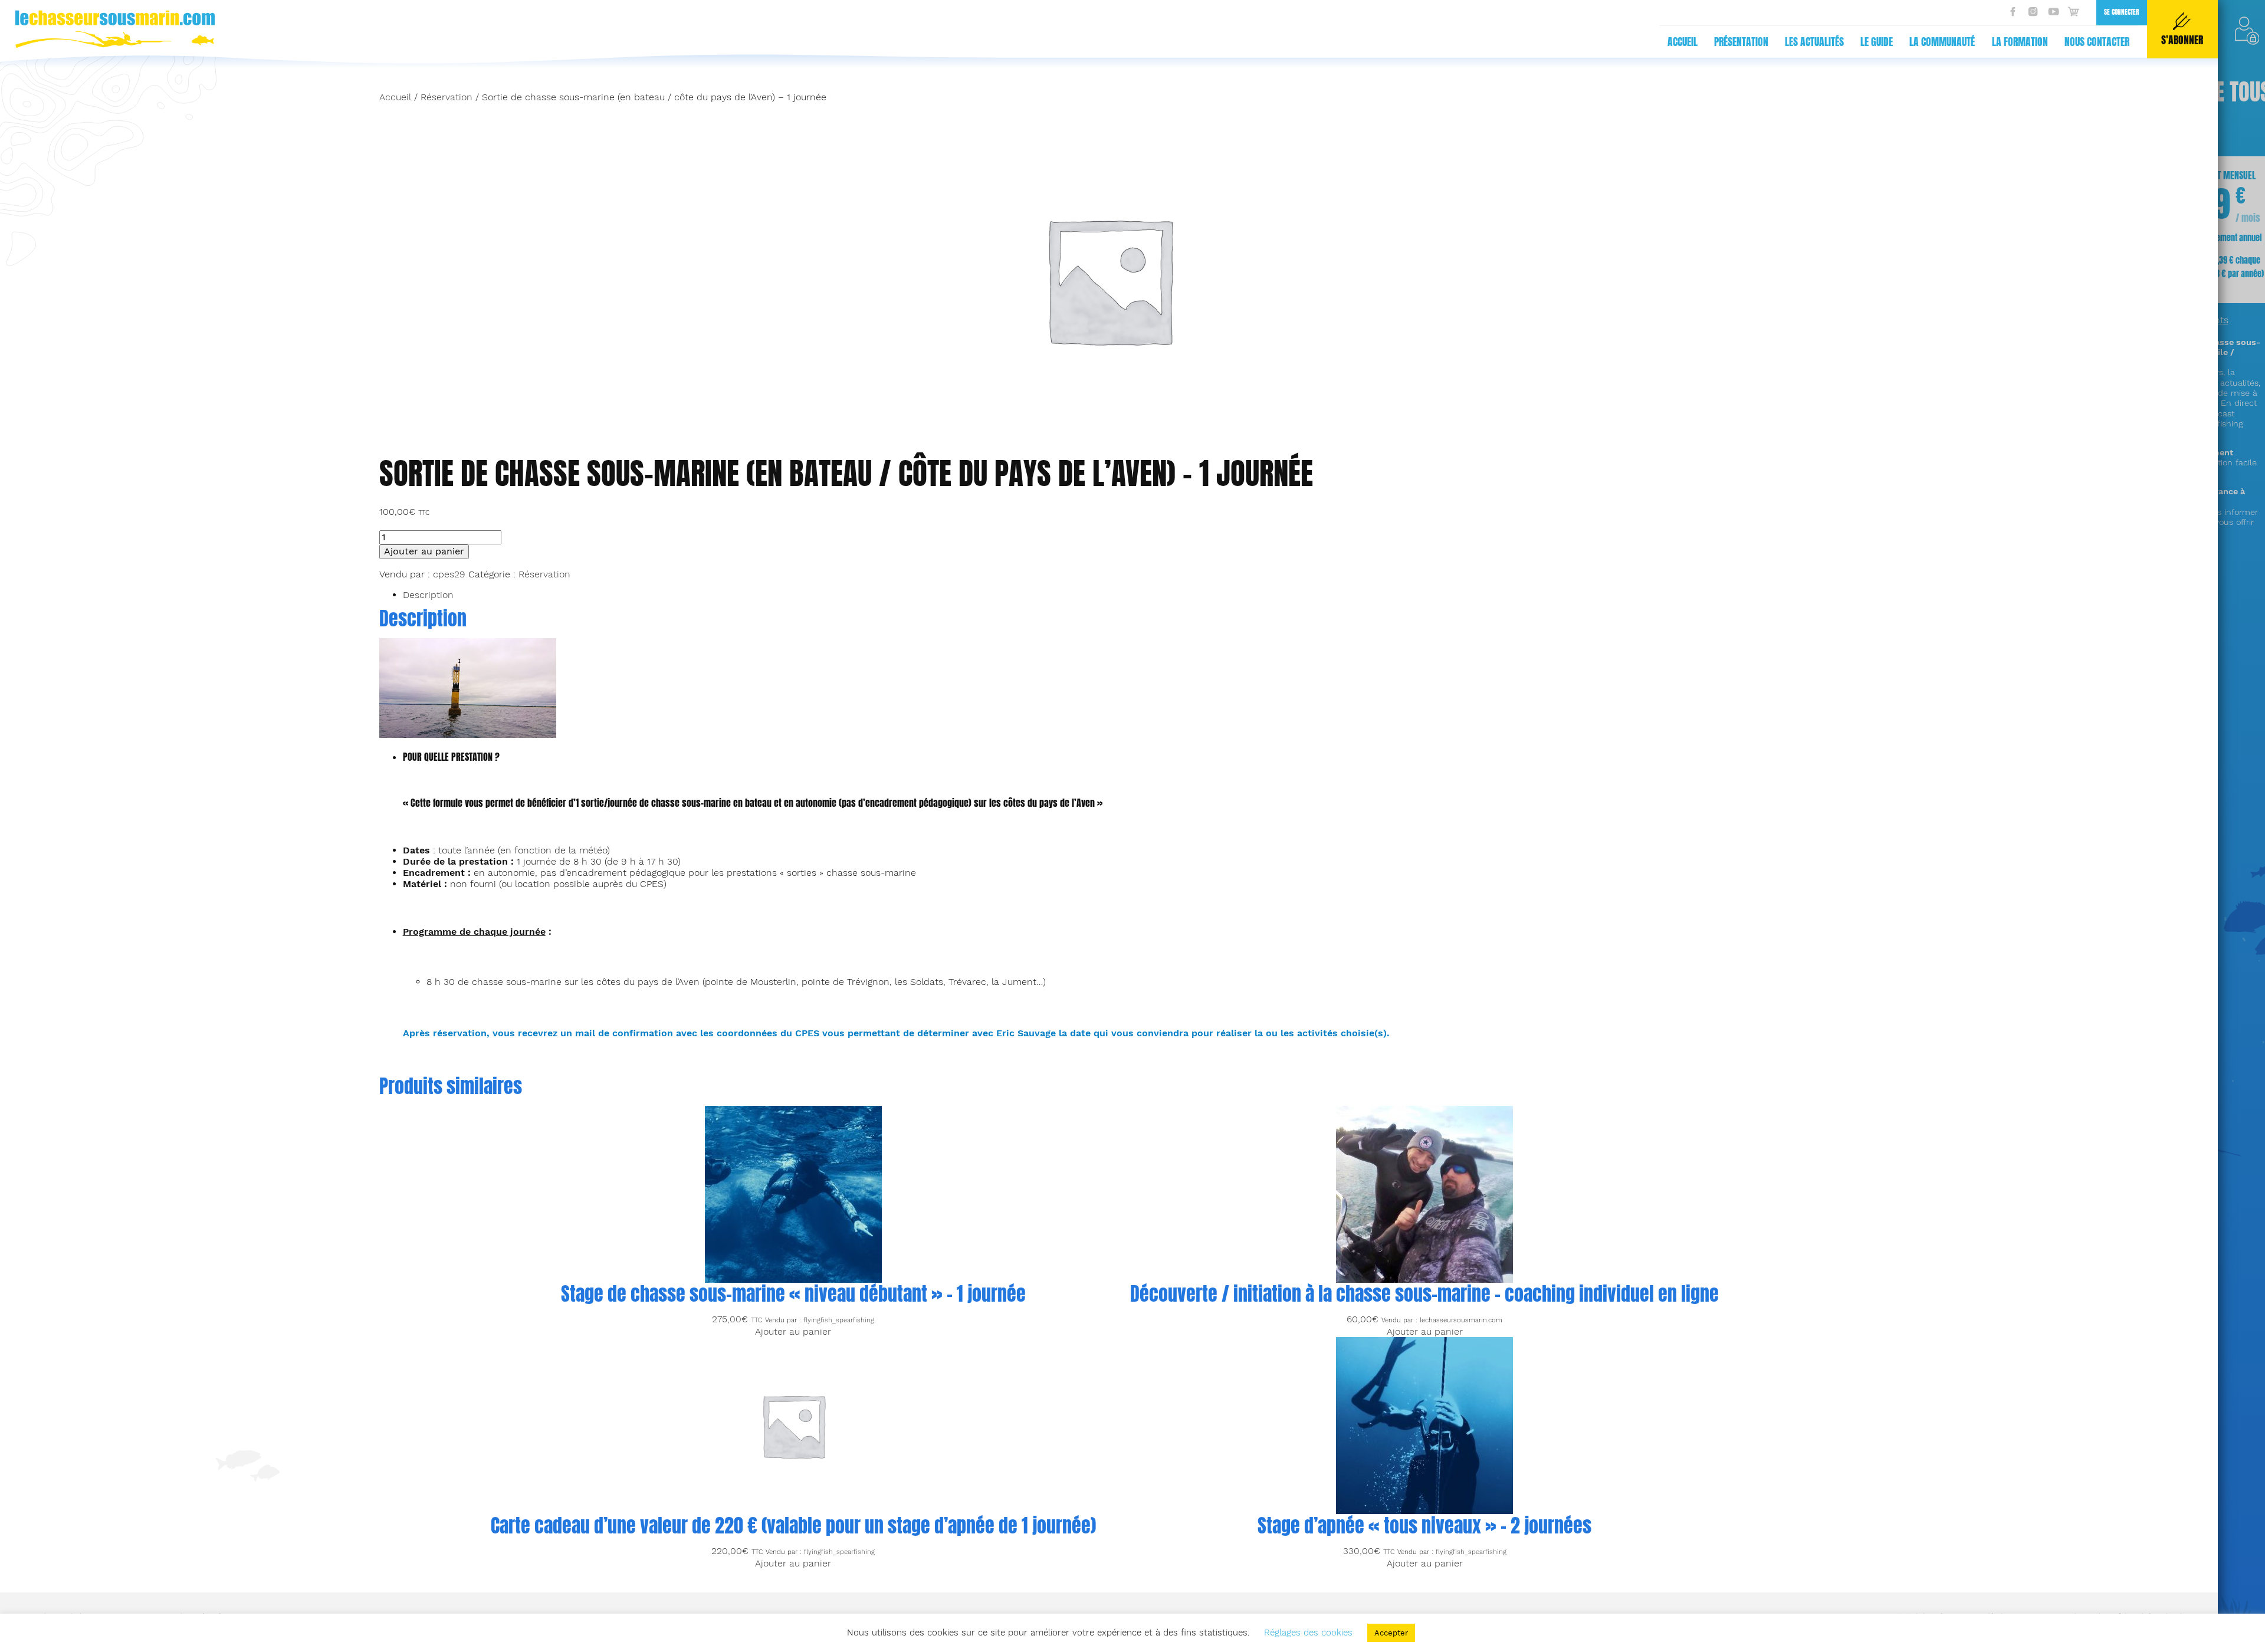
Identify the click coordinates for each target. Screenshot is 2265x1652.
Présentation (1741, 42)
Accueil (1683, 42)
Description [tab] (428, 595)
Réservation (447, 97)
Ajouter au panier (424, 551)
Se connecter (2121, 12)
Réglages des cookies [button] (1308, 1633)
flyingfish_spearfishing (839, 1320)
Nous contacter (2097, 42)
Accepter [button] (1391, 1633)
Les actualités (1814, 42)
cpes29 (449, 574)
